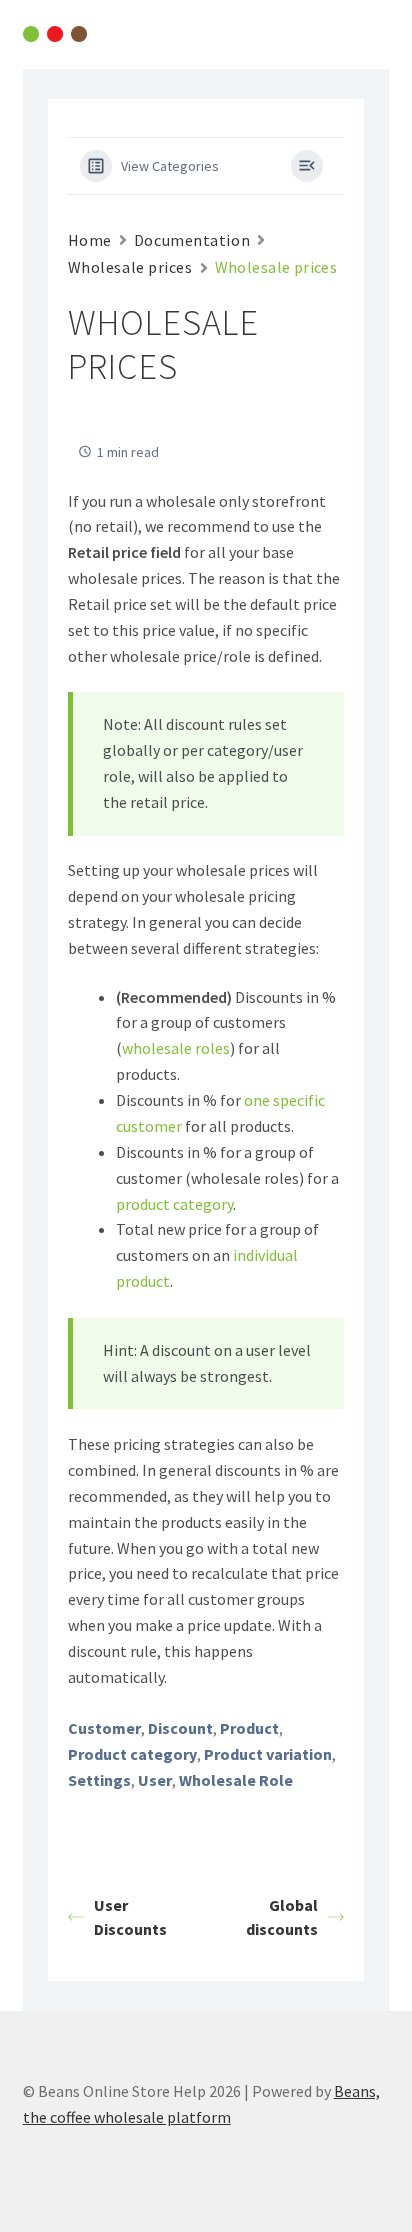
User (155, 1780)
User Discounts (130, 1917)
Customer (104, 1728)
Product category (132, 1754)
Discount (180, 1728)
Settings (99, 1780)
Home (90, 240)
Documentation (192, 240)
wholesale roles (176, 1048)
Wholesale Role (236, 1780)
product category (174, 1204)
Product (249, 1728)
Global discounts (282, 1917)
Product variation (268, 1754)
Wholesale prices (130, 267)
